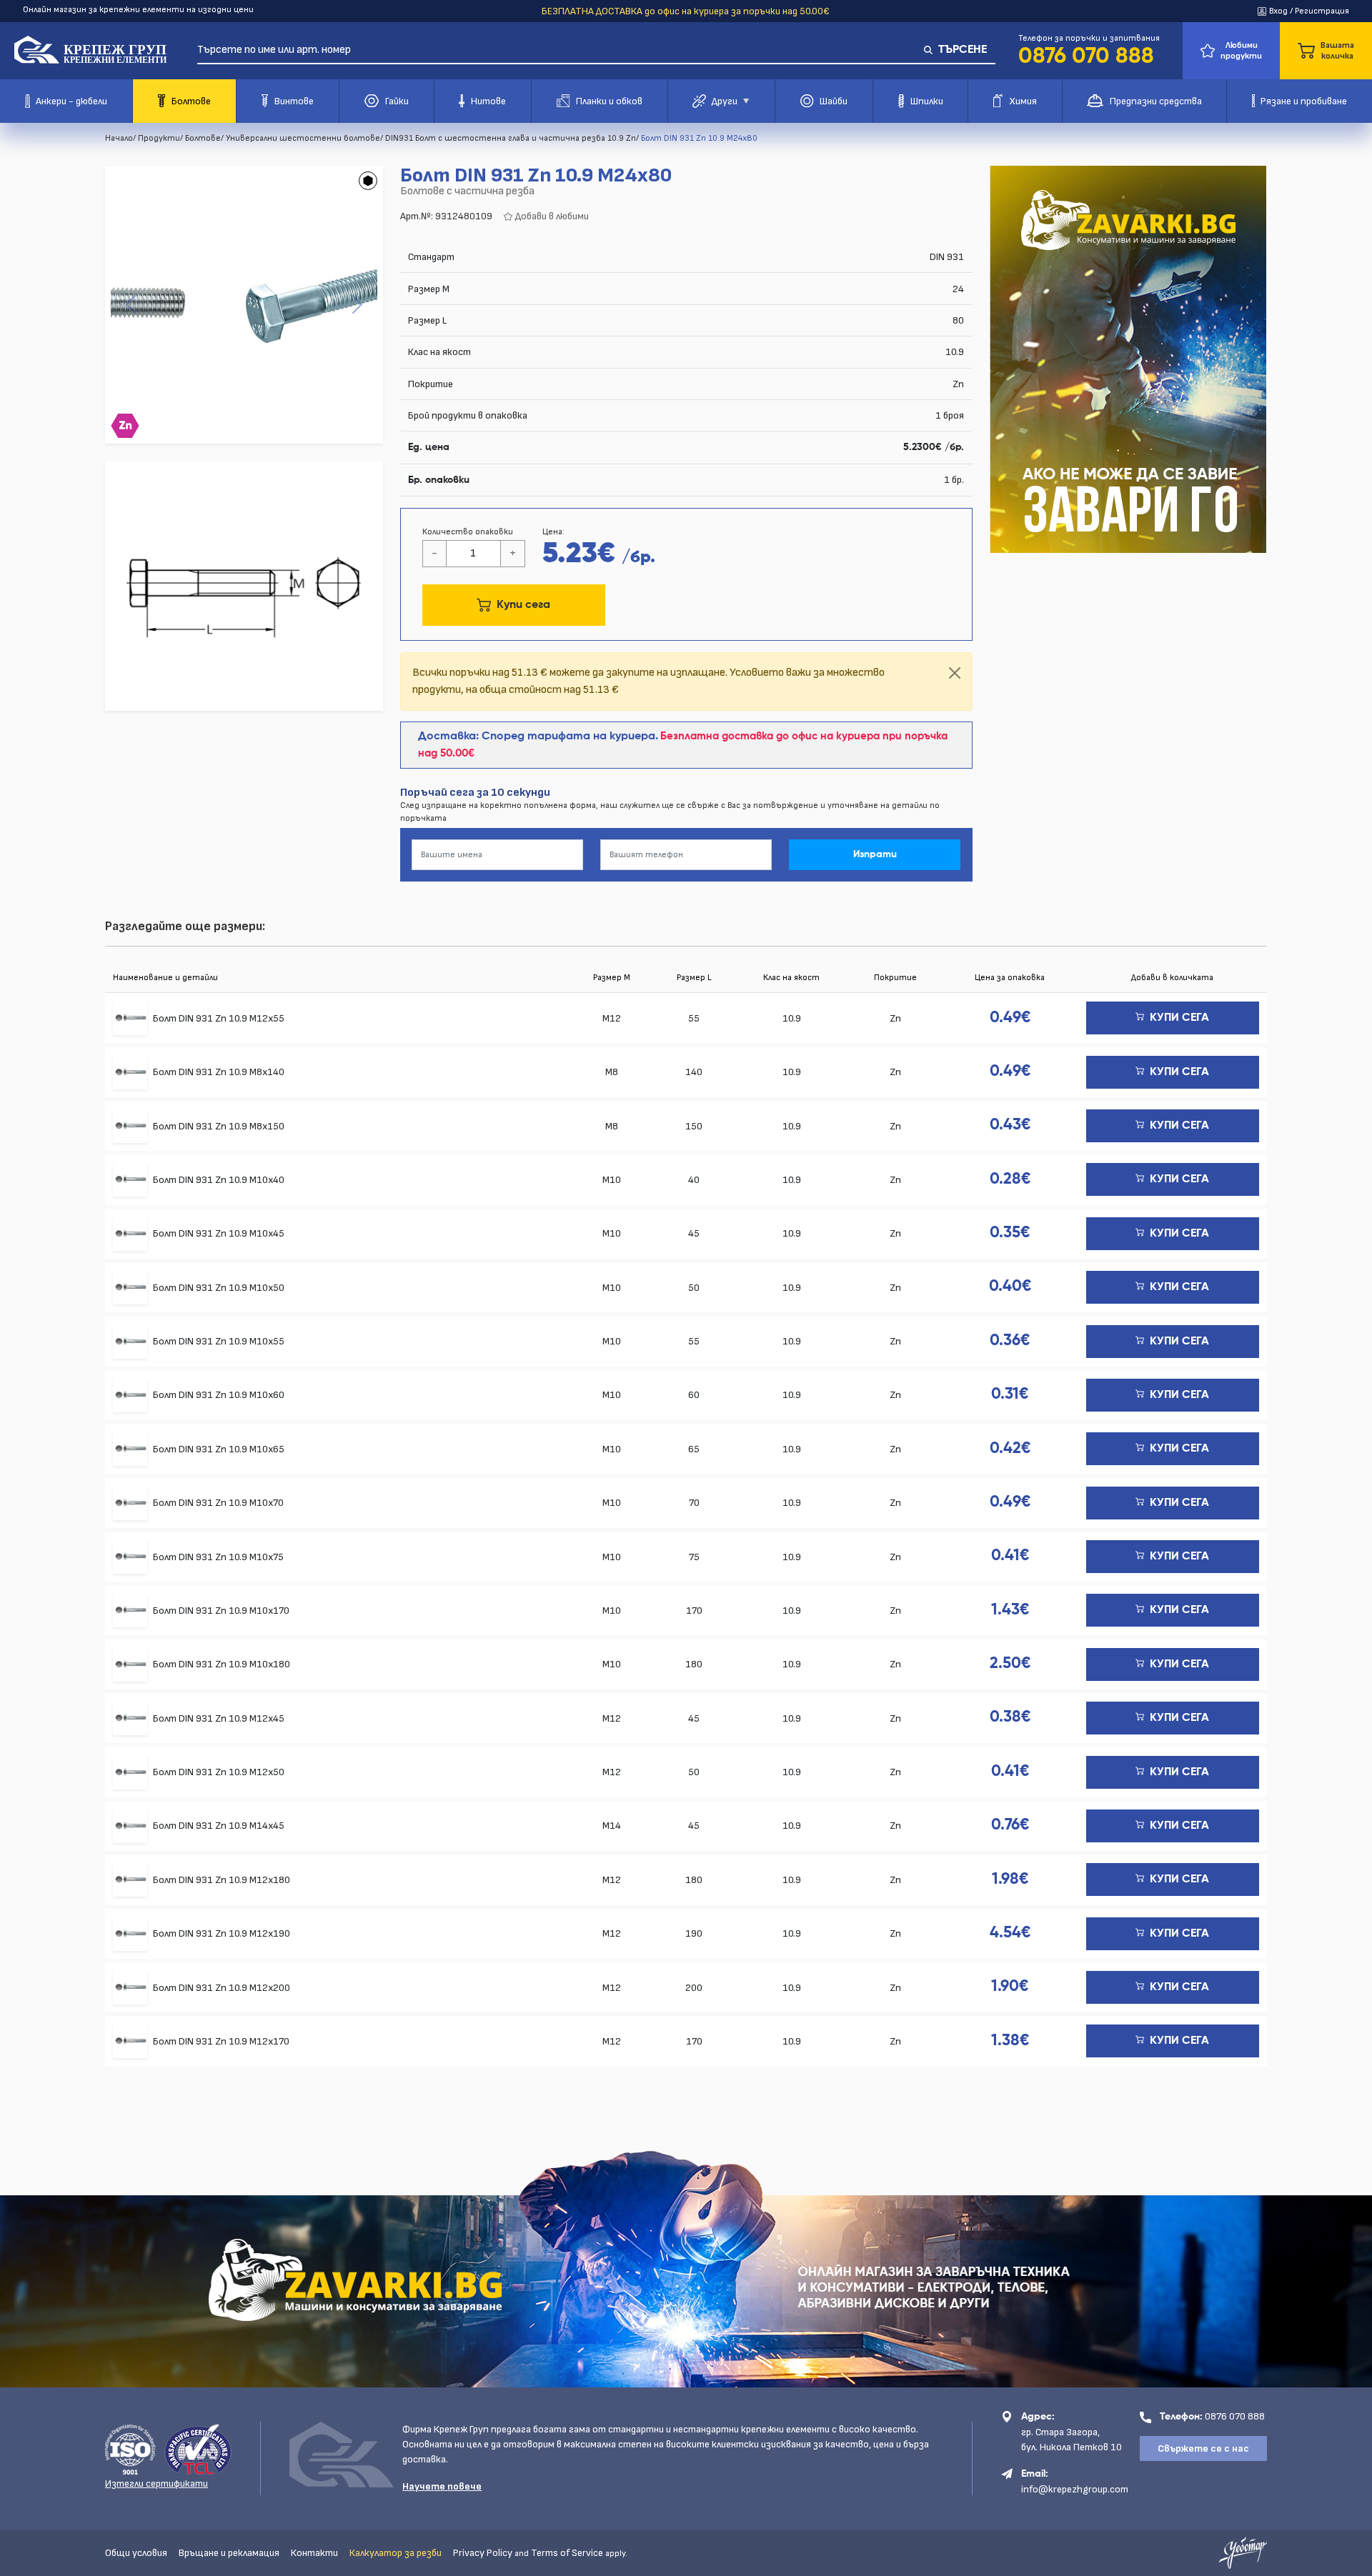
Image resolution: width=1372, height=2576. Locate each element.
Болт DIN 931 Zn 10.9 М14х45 (219, 1826)
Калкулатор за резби (396, 2553)
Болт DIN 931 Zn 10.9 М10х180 (222, 1664)
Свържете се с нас (1203, 2448)
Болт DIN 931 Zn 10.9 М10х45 (219, 1233)
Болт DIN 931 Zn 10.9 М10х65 (219, 1449)
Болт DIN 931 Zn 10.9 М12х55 (219, 1018)
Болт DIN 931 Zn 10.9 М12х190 (222, 1933)
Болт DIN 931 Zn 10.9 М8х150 (219, 1126)
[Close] (955, 673)
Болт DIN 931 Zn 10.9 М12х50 (219, 1772)
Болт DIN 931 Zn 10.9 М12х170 (221, 2041)
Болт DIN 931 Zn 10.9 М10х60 (219, 1395)
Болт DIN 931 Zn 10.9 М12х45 (219, 1718)
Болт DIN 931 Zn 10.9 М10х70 (218, 1503)
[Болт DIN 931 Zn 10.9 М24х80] (244, 305)
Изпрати (875, 854)
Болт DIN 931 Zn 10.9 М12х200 (222, 1988)
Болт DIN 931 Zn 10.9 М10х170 (221, 1611)
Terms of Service (567, 2553)
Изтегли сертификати (156, 2483)
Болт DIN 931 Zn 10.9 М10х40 (219, 1180)
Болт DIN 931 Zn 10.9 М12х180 (222, 1880)
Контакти (314, 2553)
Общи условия (136, 2553)
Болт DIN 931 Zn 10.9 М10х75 (218, 1557)
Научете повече (442, 2486)
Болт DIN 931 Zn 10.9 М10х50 (219, 1288)
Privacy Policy (483, 2553)
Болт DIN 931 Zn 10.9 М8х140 (219, 1072)
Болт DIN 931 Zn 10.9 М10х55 (219, 1341)
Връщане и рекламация (229, 2553)
